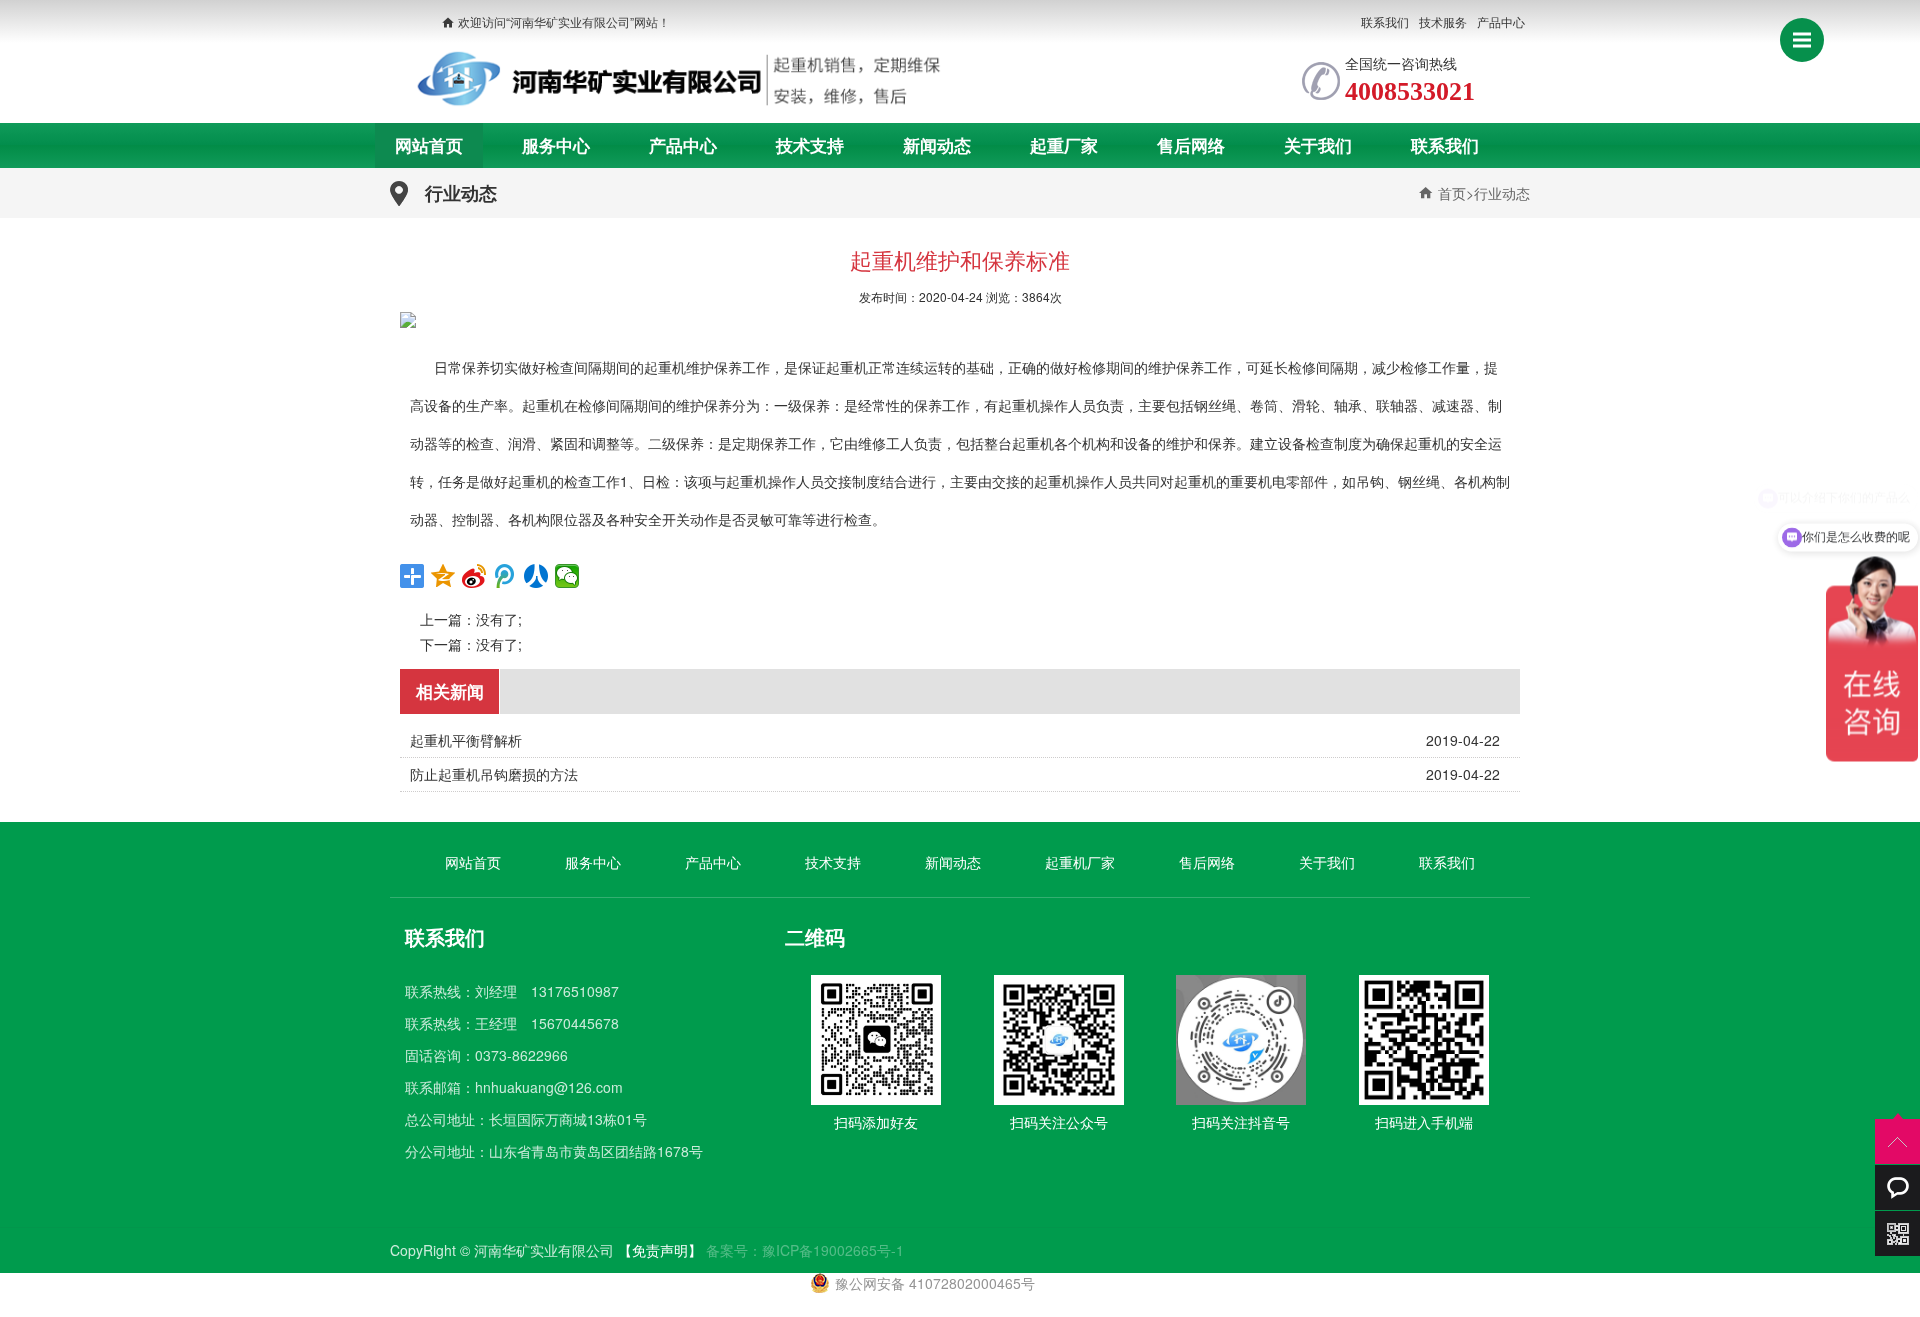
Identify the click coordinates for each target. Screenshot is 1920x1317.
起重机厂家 (1080, 862)
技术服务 (1443, 21)
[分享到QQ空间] (443, 576)
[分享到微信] (567, 576)
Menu (1802, 40)
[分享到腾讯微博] (505, 576)
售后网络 (1191, 145)
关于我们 (1318, 145)
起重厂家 (1064, 145)
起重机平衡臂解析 (466, 740)
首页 (1450, 193)
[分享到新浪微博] (474, 576)
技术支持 (810, 145)
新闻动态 (937, 145)
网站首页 (429, 145)
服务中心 (556, 145)
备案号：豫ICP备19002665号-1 (805, 1250)
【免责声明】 (660, 1250)
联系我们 (1385, 21)
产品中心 (1501, 21)
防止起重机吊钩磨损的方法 (494, 774)
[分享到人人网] (536, 576)
